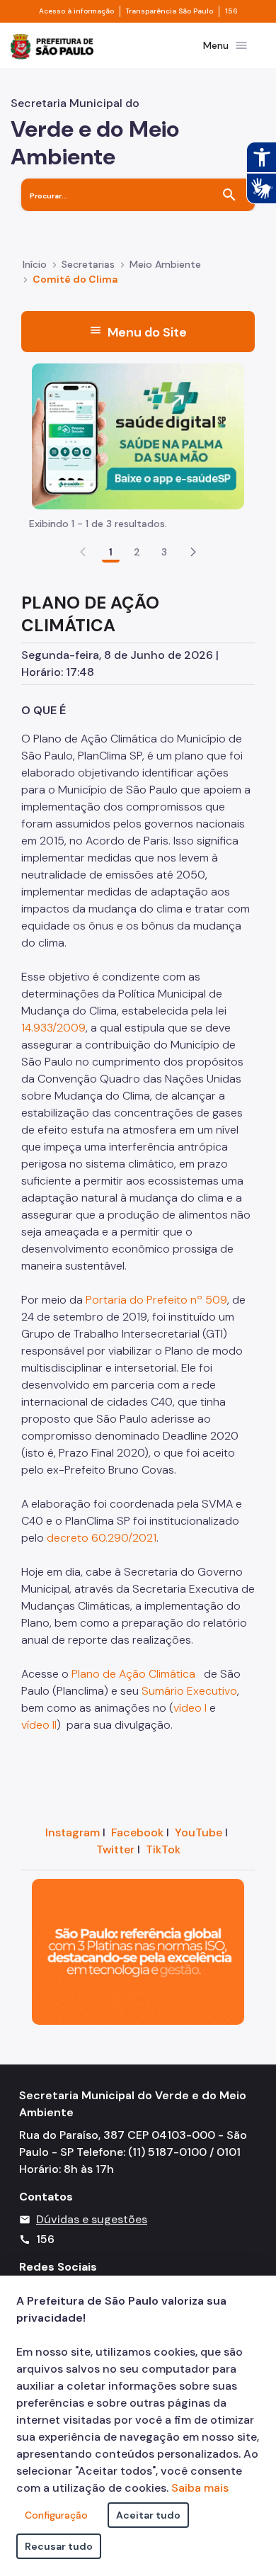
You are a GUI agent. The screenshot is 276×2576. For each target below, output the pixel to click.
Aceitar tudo (148, 2515)
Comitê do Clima (75, 279)
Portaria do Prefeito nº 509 (156, 1300)
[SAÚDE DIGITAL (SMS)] (138, 435)
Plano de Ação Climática (133, 1674)
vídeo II (39, 1725)
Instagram (73, 1832)
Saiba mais (200, 2488)
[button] (193, 552)
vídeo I (190, 1708)
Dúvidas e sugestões (92, 2219)
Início (35, 264)
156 (231, 11)
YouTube (199, 1832)
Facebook (137, 1832)
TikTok (163, 1849)
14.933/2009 (53, 1028)
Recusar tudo (59, 2546)
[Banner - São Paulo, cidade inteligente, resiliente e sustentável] (138, 1951)
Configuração (56, 2515)
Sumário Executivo (189, 1691)
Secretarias (88, 264)
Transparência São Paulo (169, 11)
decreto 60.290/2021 (102, 1538)
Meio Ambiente (165, 264)
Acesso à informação (76, 11)
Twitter (115, 1849)
